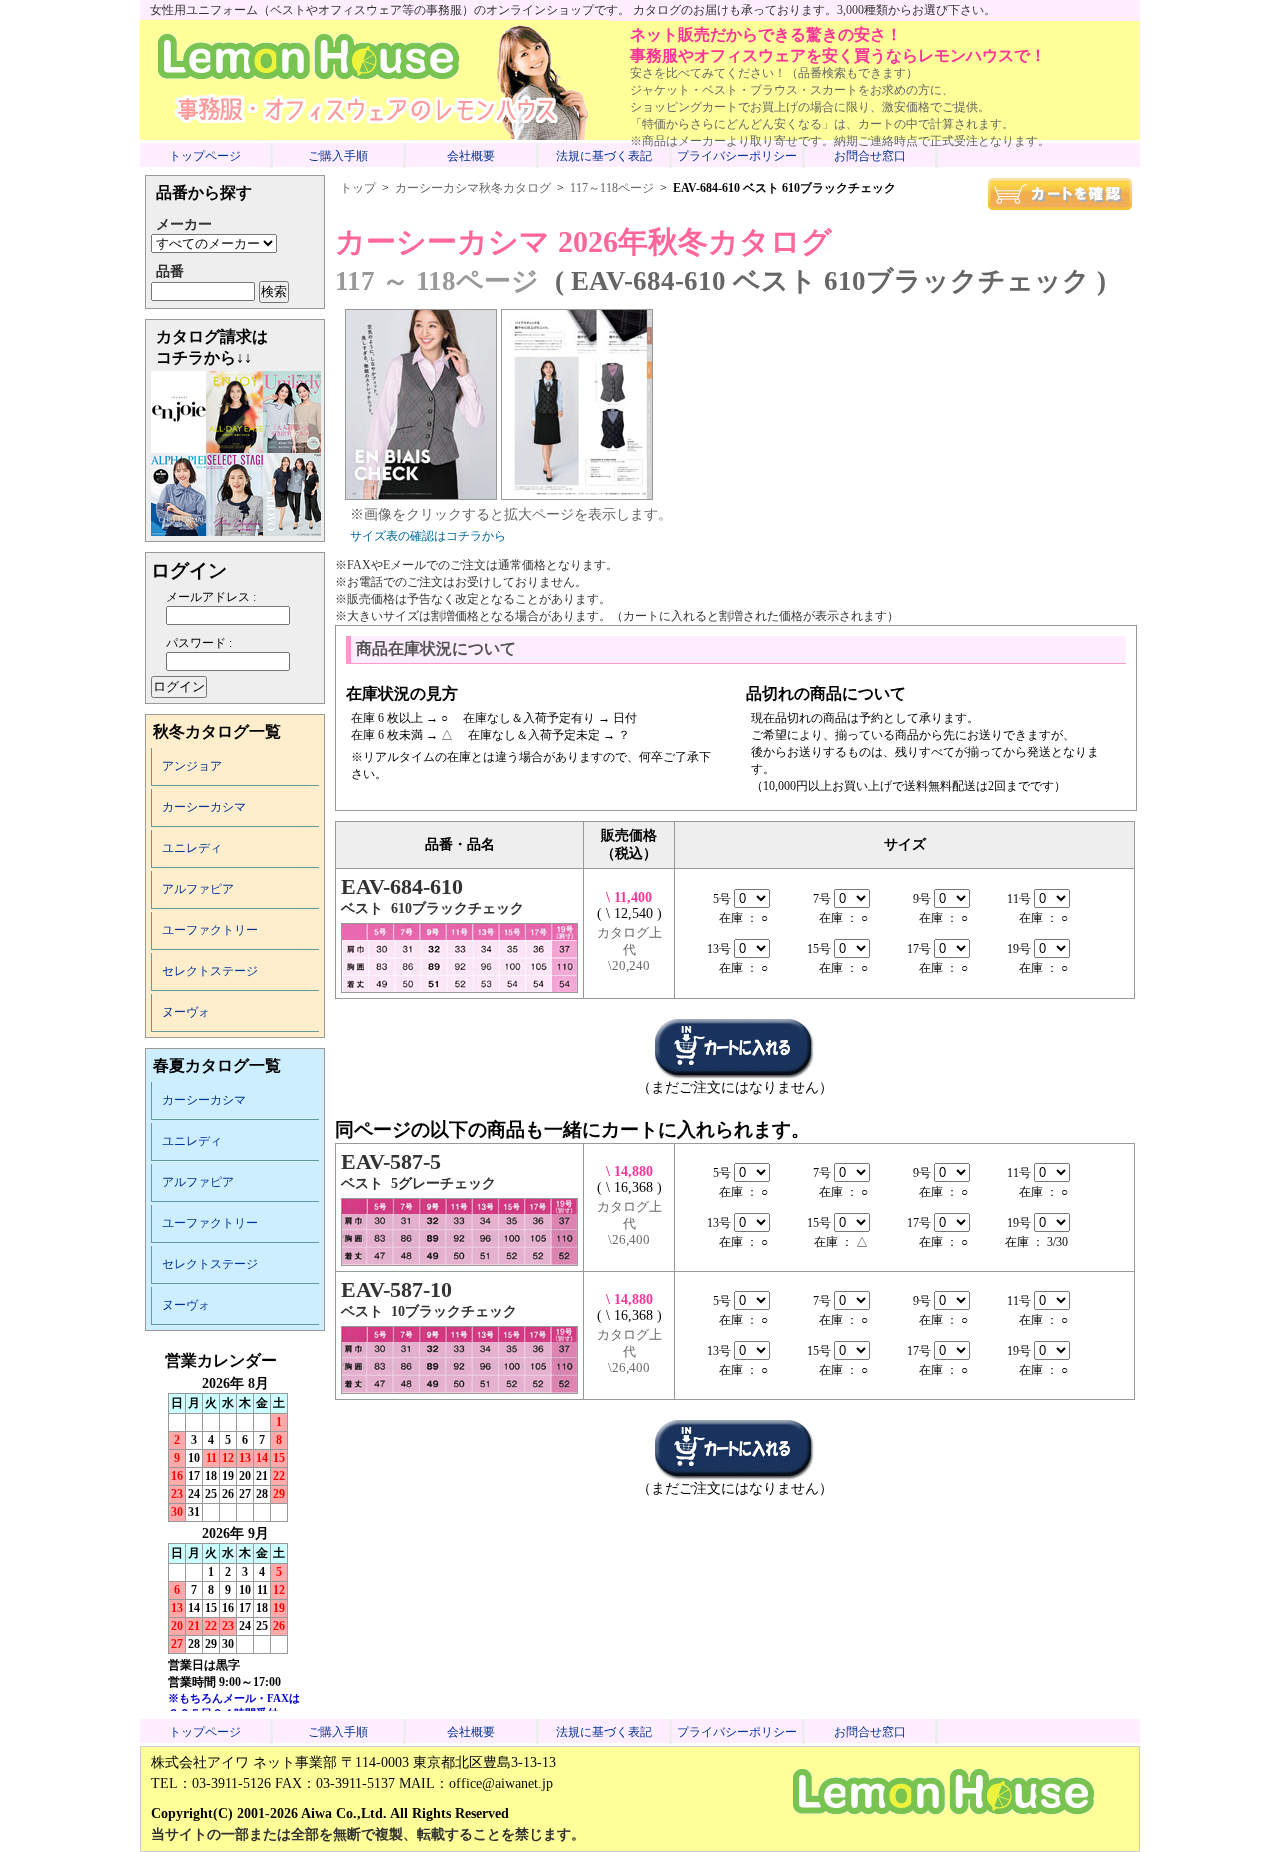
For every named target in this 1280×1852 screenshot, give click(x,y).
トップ (358, 188)
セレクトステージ (210, 971)
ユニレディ (192, 848)
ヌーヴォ (186, 1012)
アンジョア (192, 766)
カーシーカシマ (204, 807)
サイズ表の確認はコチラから (428, 536)
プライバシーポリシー (737, 156)
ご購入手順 (338, 156)
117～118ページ (612, 188)
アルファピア (198, 889)
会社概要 (471, 156)
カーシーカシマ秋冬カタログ (473, 188)
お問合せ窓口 (870, 156)
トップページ (205, 156)
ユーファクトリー (210, 930)
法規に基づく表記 (604, 156)
